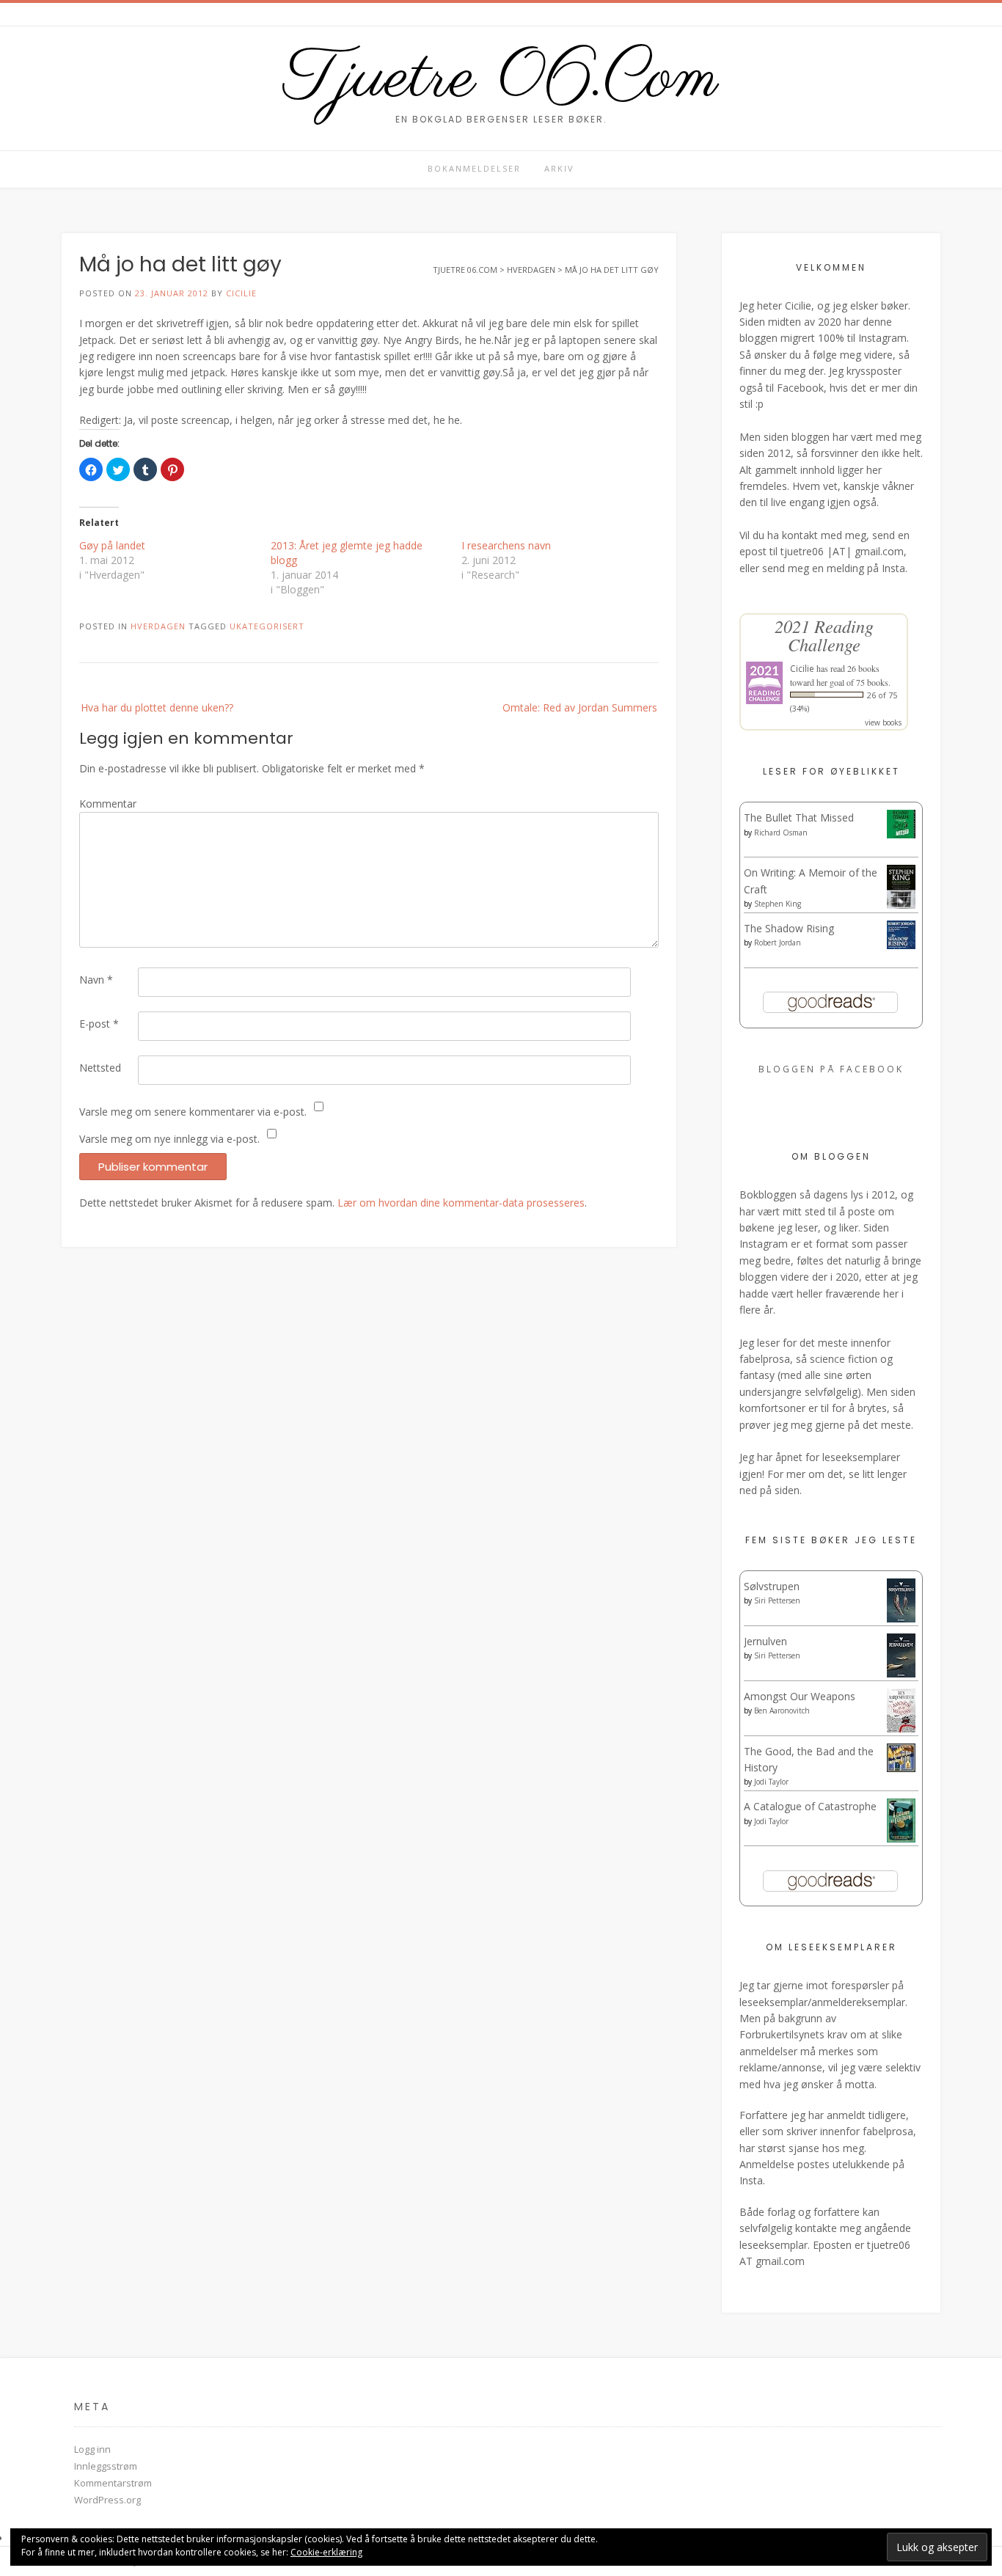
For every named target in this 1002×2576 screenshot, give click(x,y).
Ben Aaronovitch (782, 1710)
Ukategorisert (267, 626)
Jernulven (765, 1641)
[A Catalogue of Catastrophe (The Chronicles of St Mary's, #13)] (901, 1838)
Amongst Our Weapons (800, 1696)
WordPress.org (107, 2500)
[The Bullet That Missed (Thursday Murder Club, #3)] (901, 834)
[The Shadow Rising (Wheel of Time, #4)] (901, 945)
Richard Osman (781, 833)
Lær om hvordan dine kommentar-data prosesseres (461, 1203)
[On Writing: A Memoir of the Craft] (901, 905)
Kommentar (108, 804)
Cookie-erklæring (326, 2552)
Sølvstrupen (772, 1586)
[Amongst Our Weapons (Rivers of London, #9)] (901, 1730)
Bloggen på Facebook (831, 1069)
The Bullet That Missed (799, 817)
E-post (99, 1024)
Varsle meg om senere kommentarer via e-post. (193, 1112)
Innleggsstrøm (106, 2466)
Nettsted (100, 1068)
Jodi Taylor (771, 1782)
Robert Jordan (778, 943)
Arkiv (559, 168)
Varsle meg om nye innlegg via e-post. (169, 1139)
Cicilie (241, 293)
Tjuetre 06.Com (501, 79)
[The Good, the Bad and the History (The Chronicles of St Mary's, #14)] (901, 1768)
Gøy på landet (112, 545)
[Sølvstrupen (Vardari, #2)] (901, 1619)
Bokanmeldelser (474, 168)
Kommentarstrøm (113, 2483)
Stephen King (778, 904)
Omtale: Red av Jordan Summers (580, 707)
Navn (96, 980)
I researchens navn (506, 545)
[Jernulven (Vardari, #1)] (901, 1674)
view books (883, 722)
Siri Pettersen (777, 1600)
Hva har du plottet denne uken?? (157, 707)
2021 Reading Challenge (824, 635)
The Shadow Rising (789, 928)
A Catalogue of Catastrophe (810, 1806)
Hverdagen (158, 626)
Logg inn (92, 2449)
